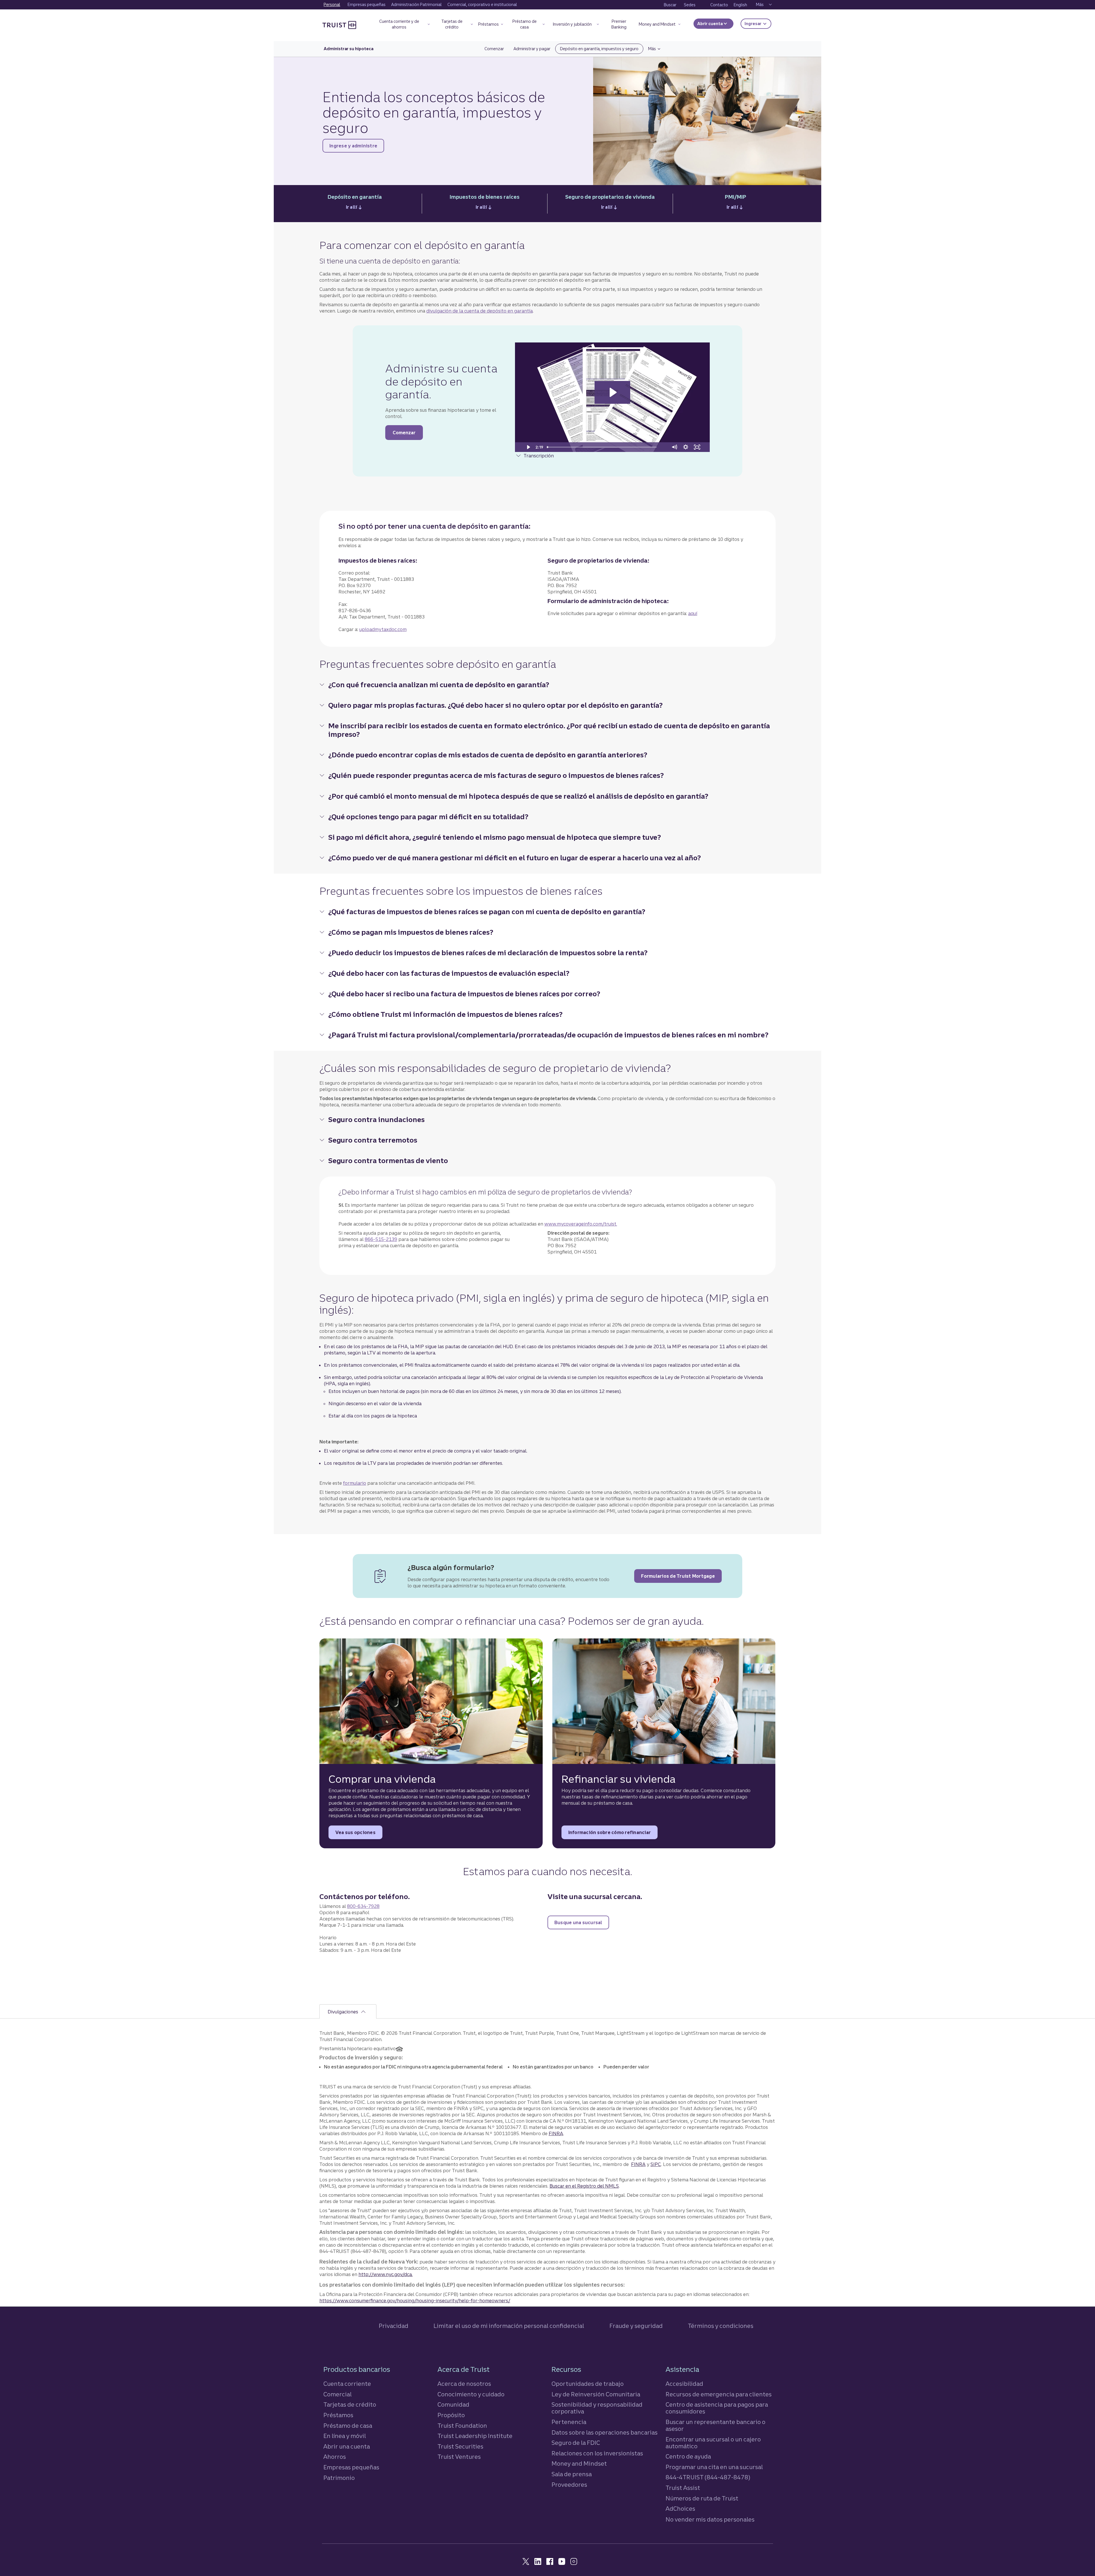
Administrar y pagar (532, 49)
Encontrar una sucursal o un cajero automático (713, 2443)
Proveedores (569, 2485)
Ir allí (355, 209)
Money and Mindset (579, 2464)
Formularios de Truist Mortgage (681, 1578)
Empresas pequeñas (351, 2467)
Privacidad (394, 2326)
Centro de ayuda (688, 2456)
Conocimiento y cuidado (471, 2394)
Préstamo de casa (348, 2426)
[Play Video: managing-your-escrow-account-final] (612, 392)
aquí (693, 613)
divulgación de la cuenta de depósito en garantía (479, 311)
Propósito (451, 2415)
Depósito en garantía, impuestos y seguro (599, 49)
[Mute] (674, 447)
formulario (355, 1483)
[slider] (607, 447)
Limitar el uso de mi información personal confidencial (509, 2326)
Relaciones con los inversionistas (597, 2453)
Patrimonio (339, 2478)
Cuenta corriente (347, 2384)
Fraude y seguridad (636, 2326)
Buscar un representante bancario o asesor (715, 2425)
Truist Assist (683, 2488)
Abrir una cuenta (347, 2446)
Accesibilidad (684, 2384)
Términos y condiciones (721, 2326)
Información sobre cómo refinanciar (613, 1834)
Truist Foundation (462, 2426)
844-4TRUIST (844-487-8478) (708, 2477)
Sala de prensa (572, 2474)
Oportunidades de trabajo (588, 2384)
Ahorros (335, 2457)
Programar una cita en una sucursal (714, 2467)
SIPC (656, 2164)
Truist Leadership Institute (475, 2436)
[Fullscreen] (697, 447)
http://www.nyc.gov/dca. (386, 2274)
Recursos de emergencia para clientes (719, 2394)
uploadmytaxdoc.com (383, 629)
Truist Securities (460, 2446)
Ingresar (758, 24)
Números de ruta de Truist (702, 2498)
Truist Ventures (459, 2457)
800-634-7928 (363, 1906)
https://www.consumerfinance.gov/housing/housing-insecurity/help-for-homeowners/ (415, 2301)
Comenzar (497, 49)
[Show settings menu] (686, 447)
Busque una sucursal (582, 1924)
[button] (402, 25)
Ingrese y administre (357, 147)
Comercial (337, 2394)
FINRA (556, 2133)
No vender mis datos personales (710, 2520)
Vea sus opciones (359, 1834)
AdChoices (680, 2509)
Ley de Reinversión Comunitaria (596, 2394)
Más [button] (657, 49)
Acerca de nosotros (464, 2384)
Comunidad (453, 2404)
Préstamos (338, 2415)
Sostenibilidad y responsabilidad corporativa (597, 2408)
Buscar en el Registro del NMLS (584, 2186)
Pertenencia (569, 2422)
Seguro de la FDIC (576, 2443)
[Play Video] (528, 447)
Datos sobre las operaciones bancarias (605, 2432)
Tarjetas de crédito (350, 2404)
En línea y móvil (345, 2436)
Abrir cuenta (710, 24)
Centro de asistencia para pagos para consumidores (717, 2408)
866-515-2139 (381, 1239)
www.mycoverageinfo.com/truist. (581, 1224)
